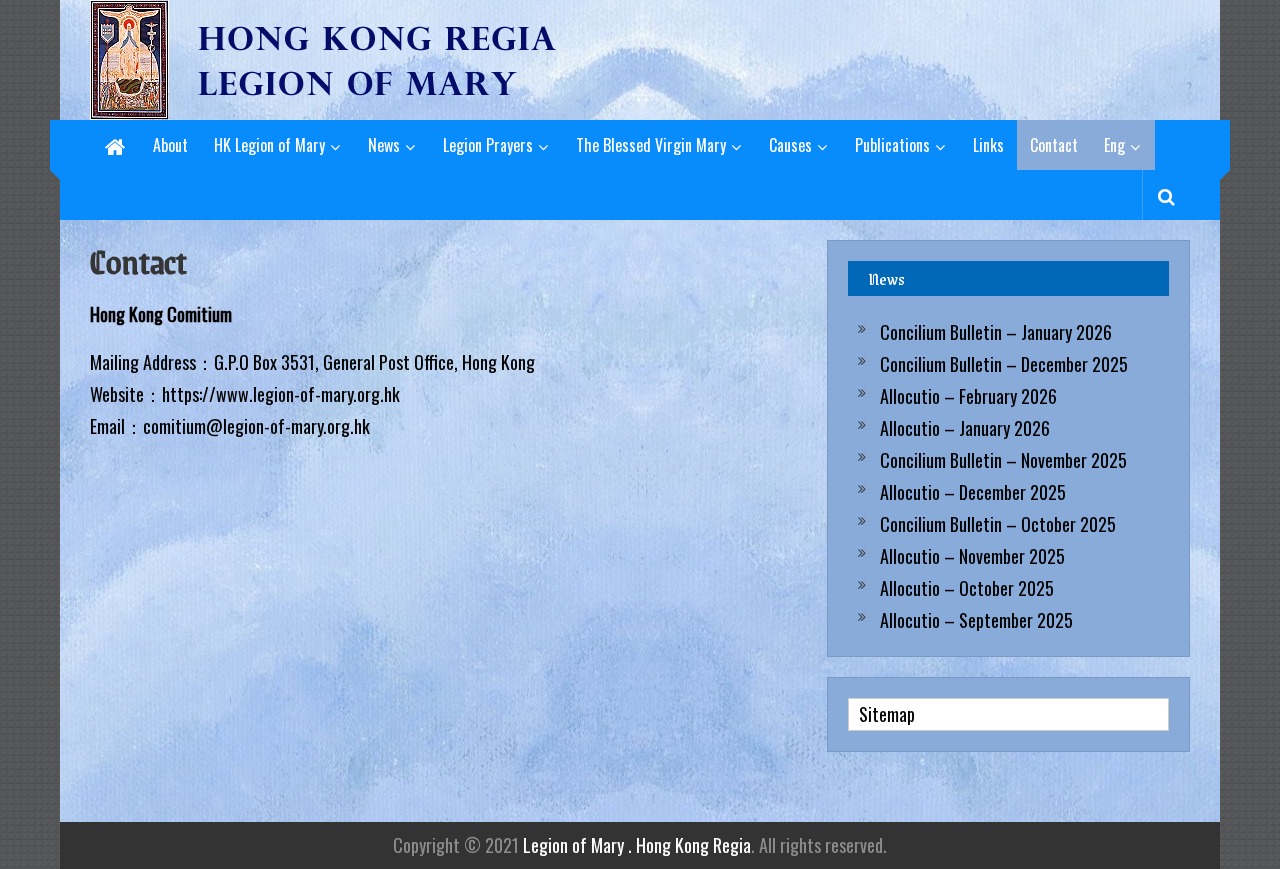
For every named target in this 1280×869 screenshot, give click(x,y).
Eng (1114, 145)
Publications (892, 145)
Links (988, 145)
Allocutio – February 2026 (968, 396)
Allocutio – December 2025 (973, 492)
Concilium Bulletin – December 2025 (1004, 364)
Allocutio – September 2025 (976, 620)
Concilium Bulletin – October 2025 (998, 524)
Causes (790, 145)
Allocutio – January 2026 (965, 428)
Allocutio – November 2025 (972, 556)
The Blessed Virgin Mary (651, 145)
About (170, 145)
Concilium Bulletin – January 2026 (996, 332)
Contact (1054, 145)
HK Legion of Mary (269, 145)
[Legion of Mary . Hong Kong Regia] (115, 145)
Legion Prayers (488, 145)
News (384, 145)
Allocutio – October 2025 (967, 588)
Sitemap (887, 714)
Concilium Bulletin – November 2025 (1003, 460)
